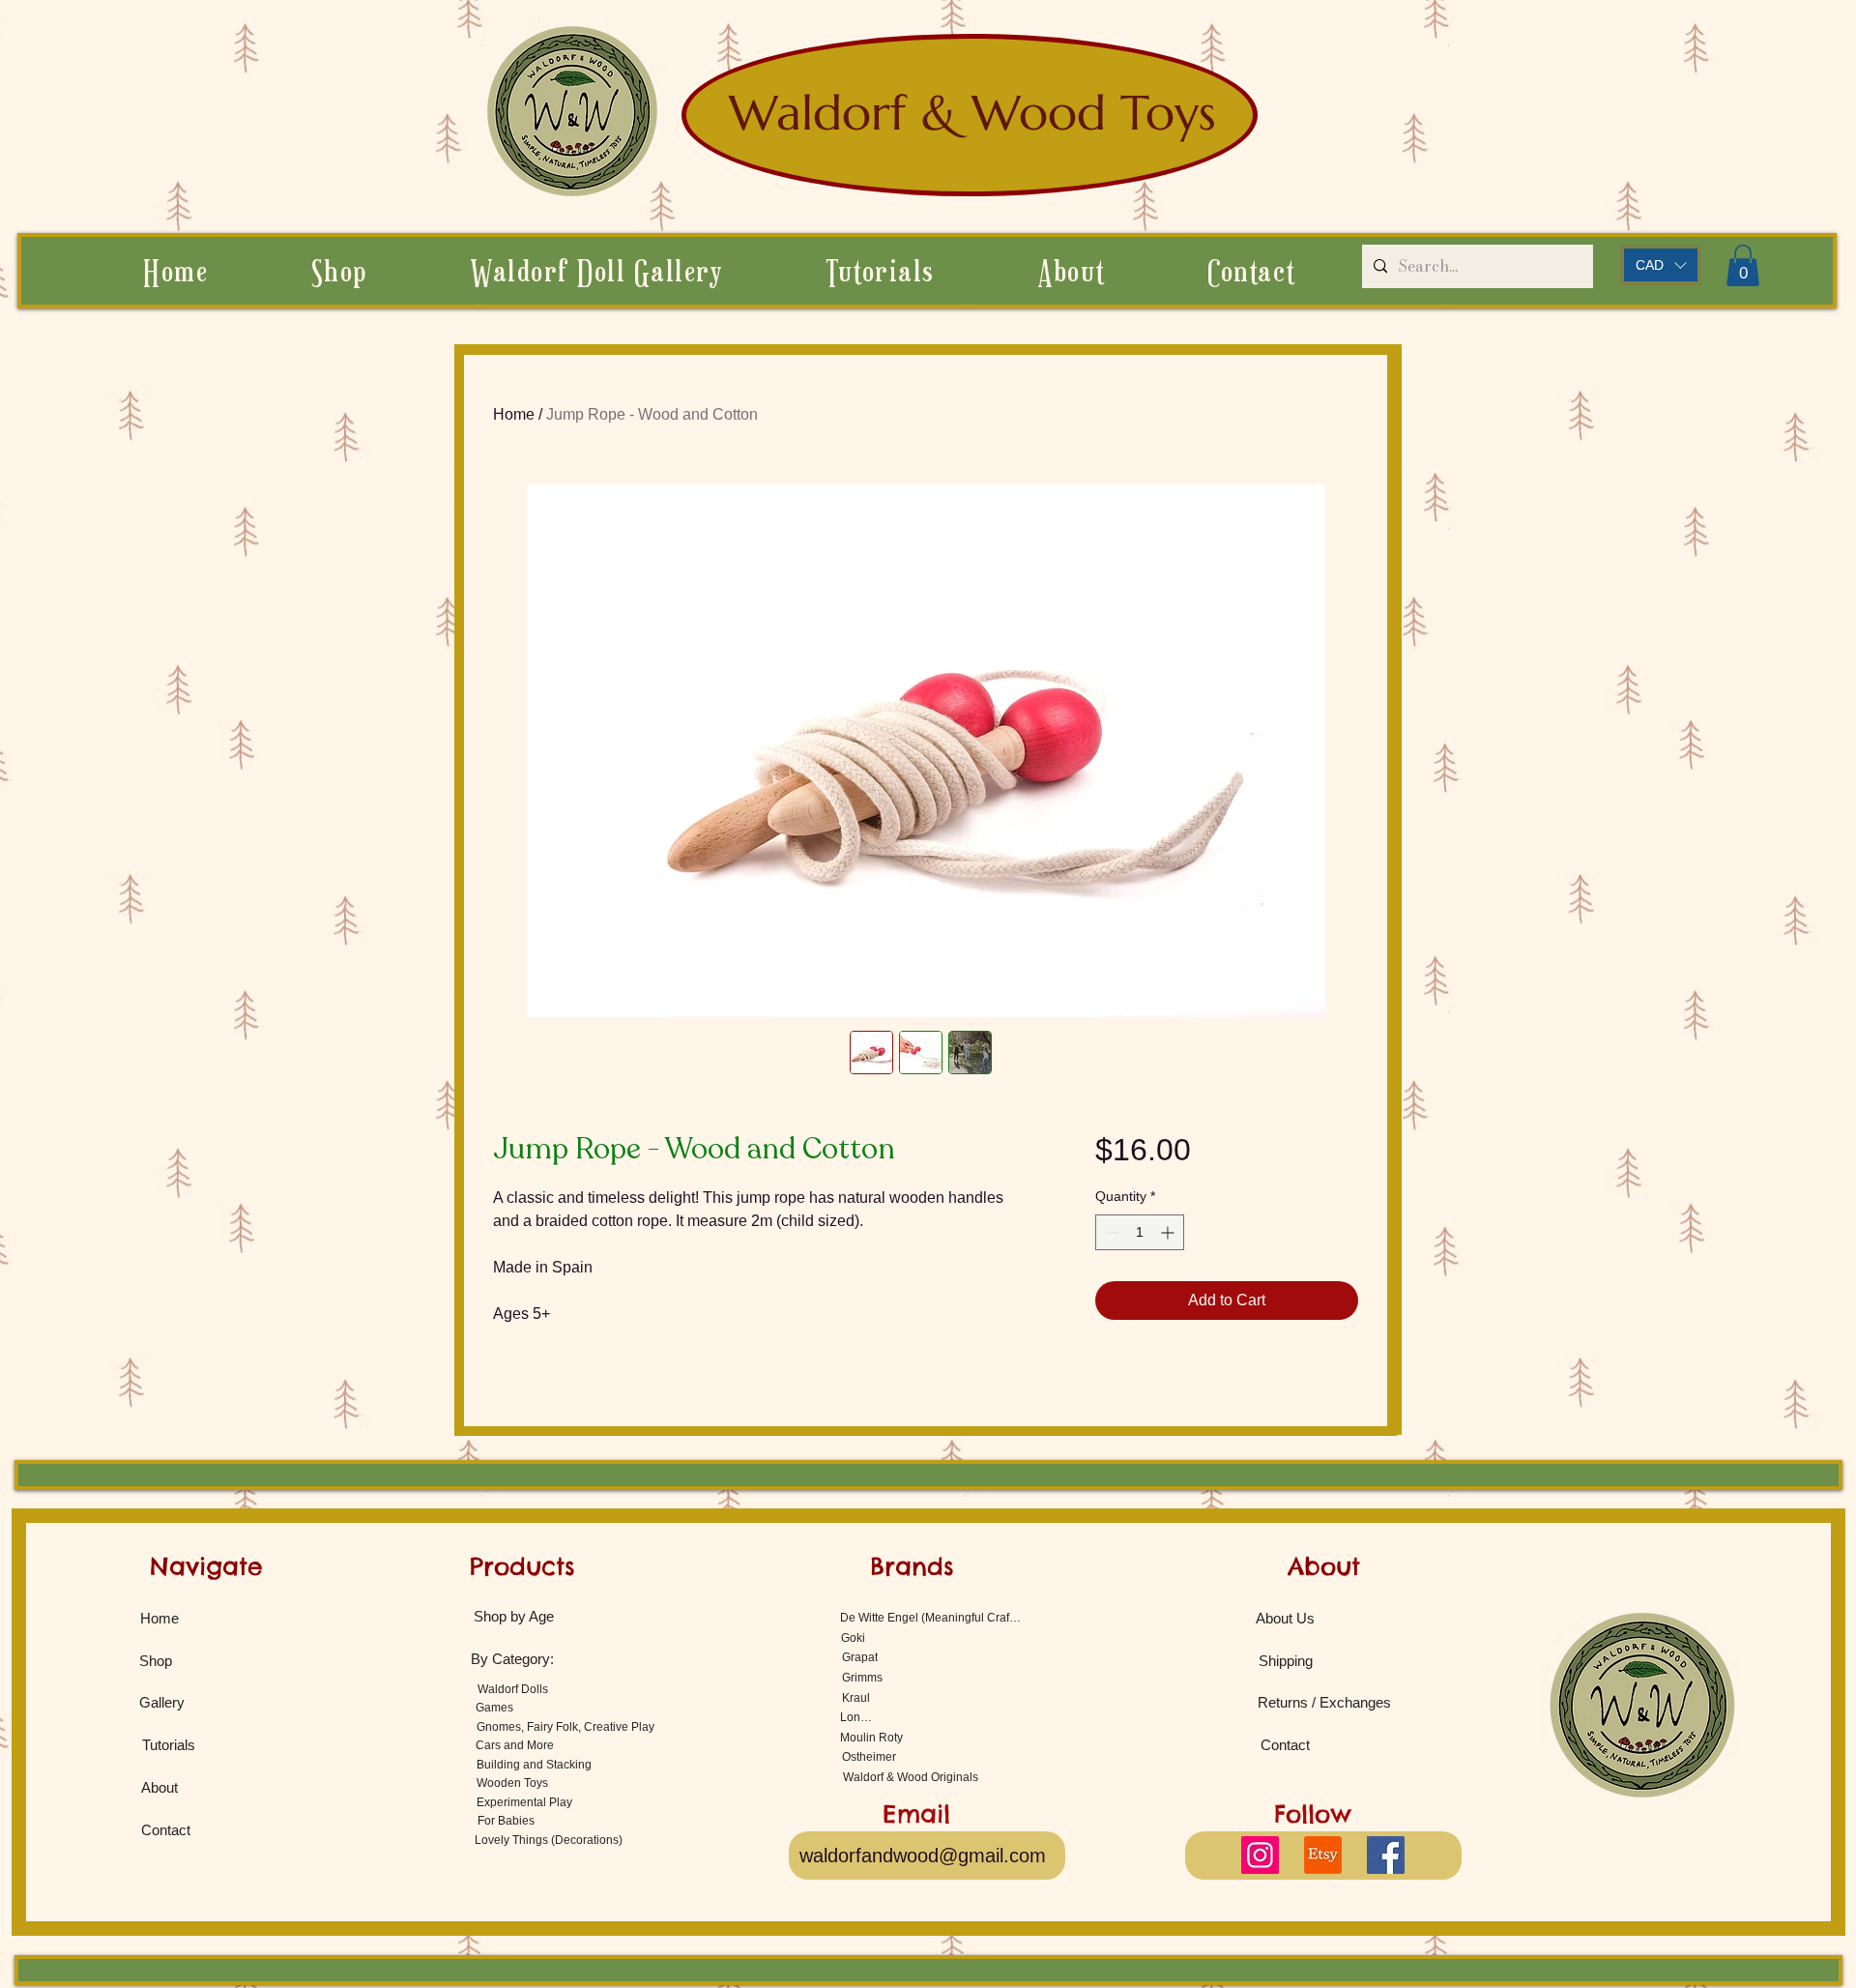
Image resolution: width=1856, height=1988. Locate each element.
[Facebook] (1386, 1855)
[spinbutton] (1140, 1232)
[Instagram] (1260, 1855)
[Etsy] (1323, 1855)
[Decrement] (1110, 1232)
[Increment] (1169, 1232)
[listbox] (1661, 265)
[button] (1071, 271)
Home (514, 414)
